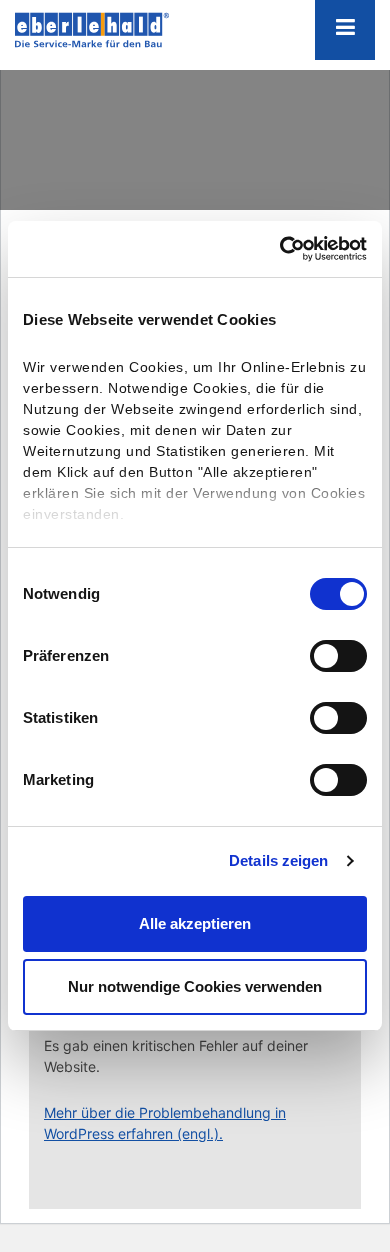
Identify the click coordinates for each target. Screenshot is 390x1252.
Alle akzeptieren (195, 923)
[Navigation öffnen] (345, 30)
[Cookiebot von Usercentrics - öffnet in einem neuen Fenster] (280, 249)
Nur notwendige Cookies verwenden (195, 986)
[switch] (338, 656)
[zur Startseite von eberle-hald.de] (115, 30)
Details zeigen (278, 860)
